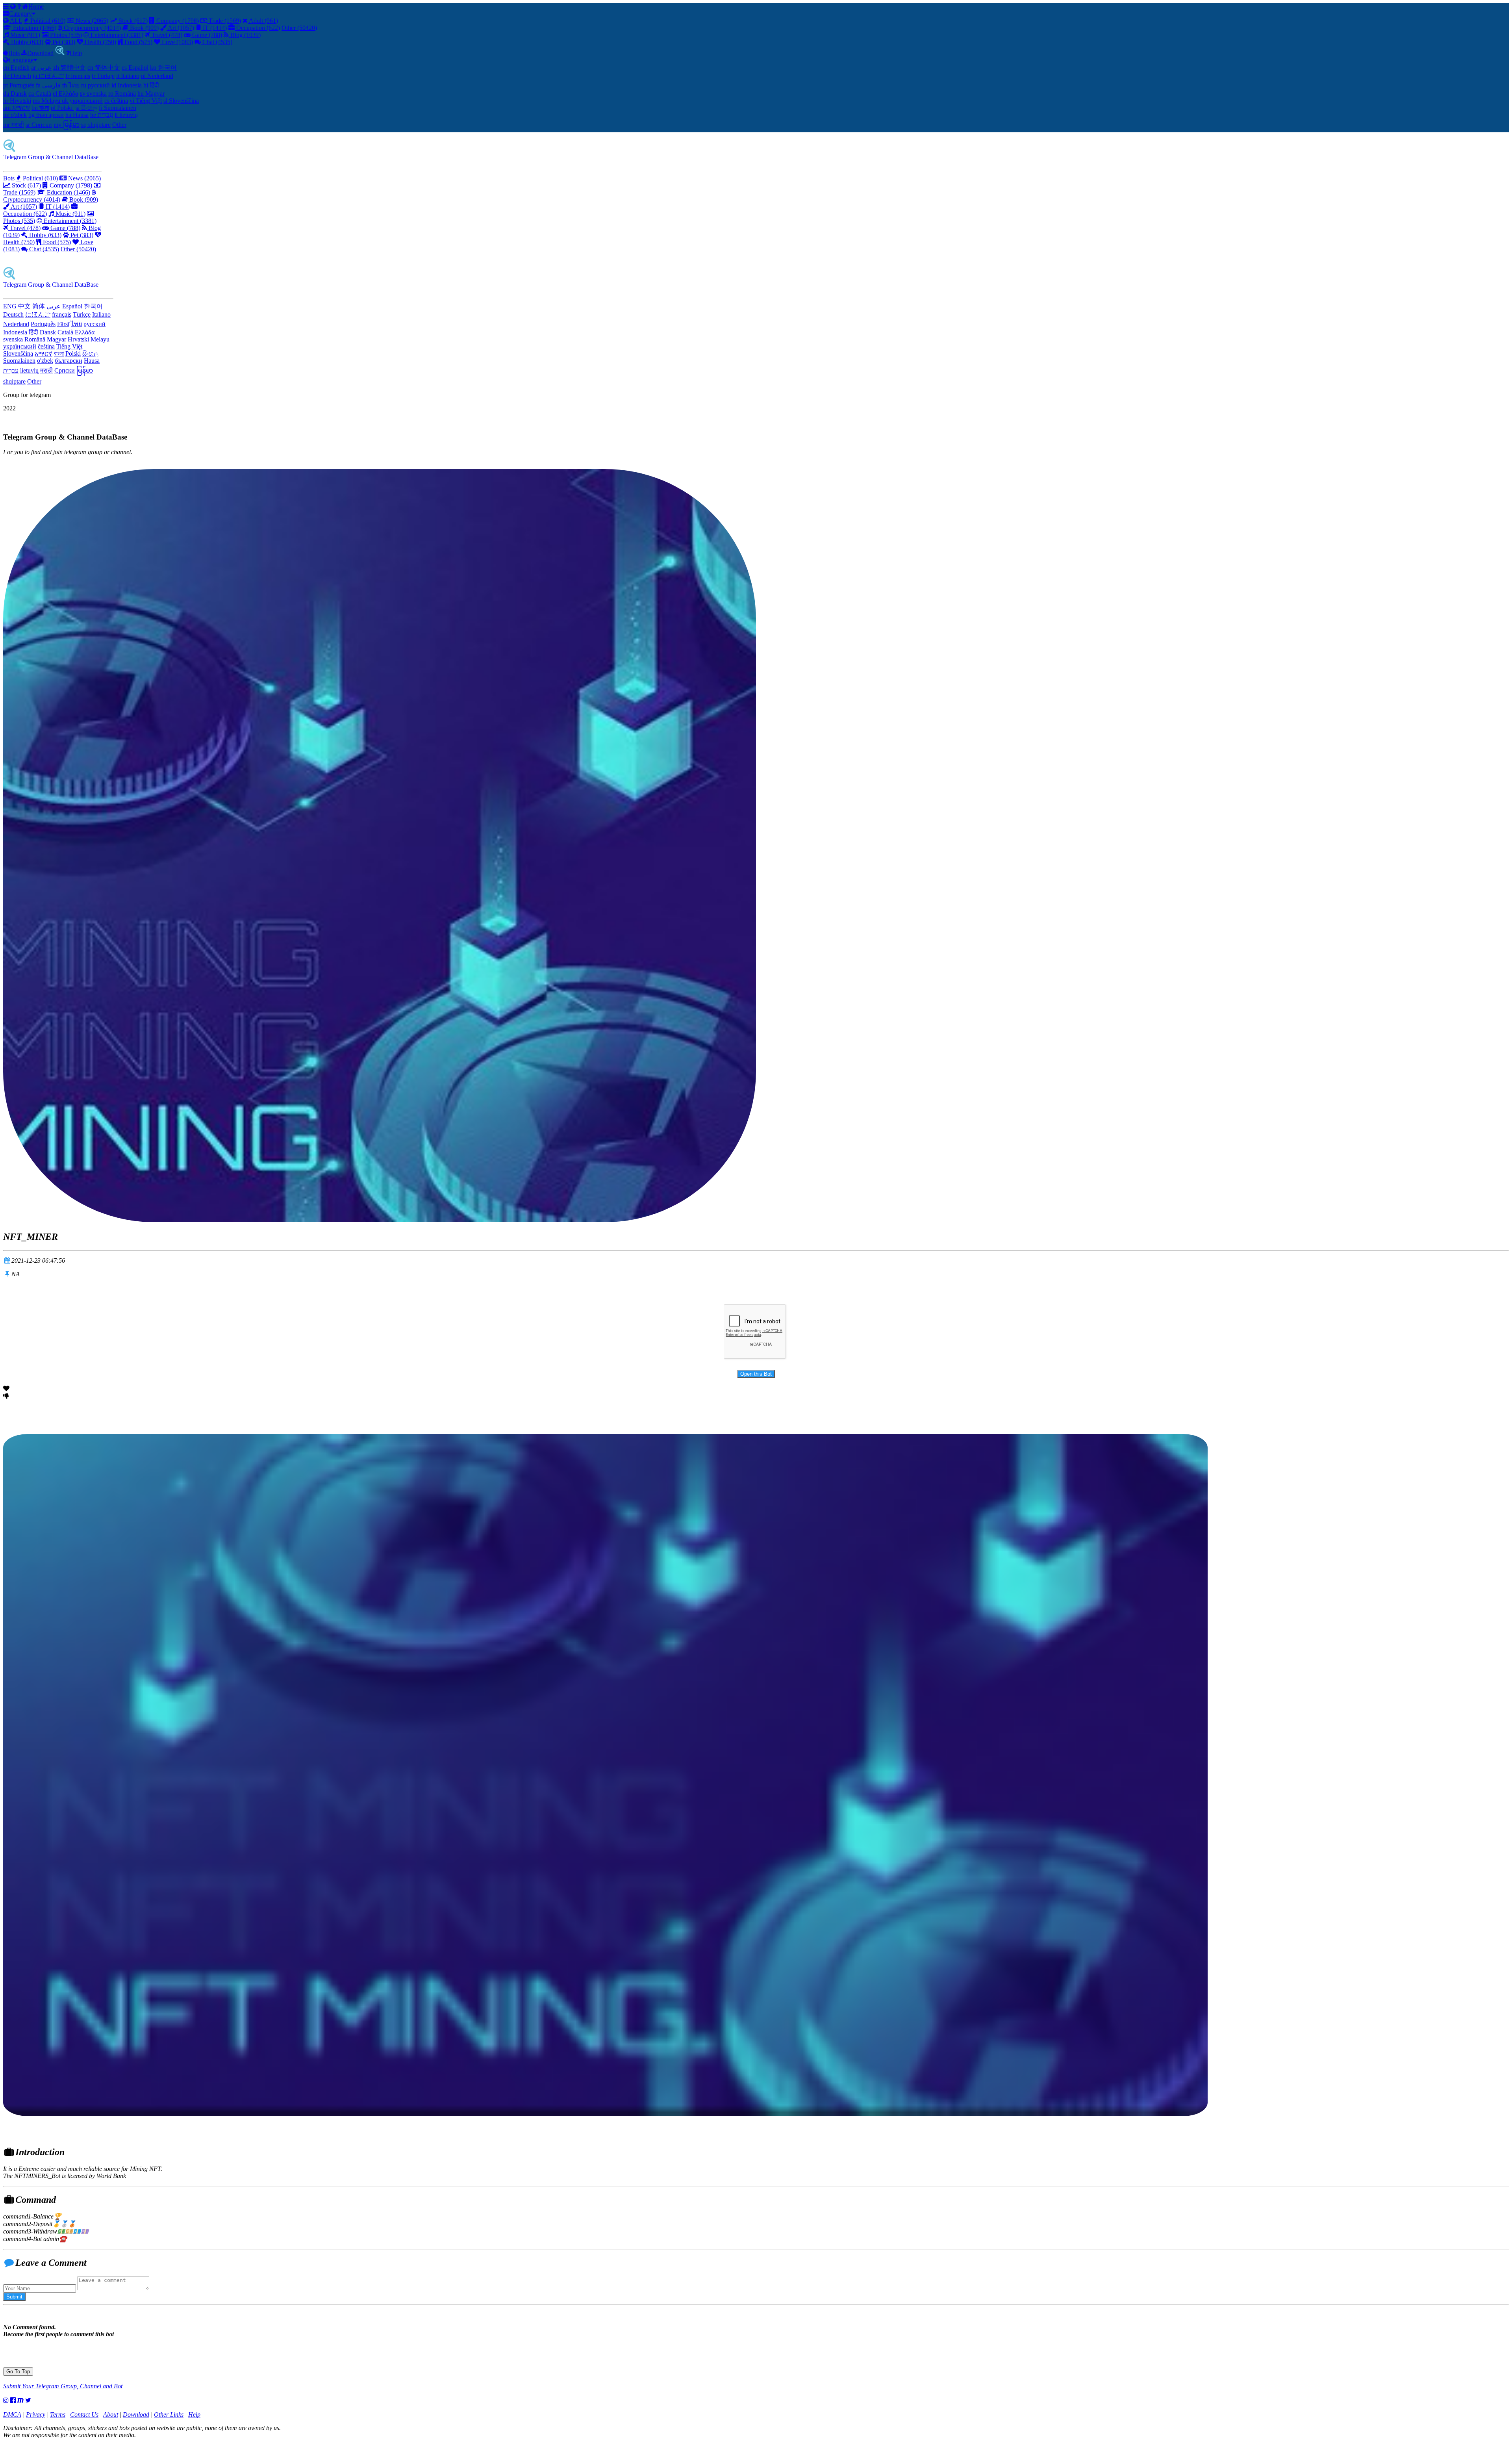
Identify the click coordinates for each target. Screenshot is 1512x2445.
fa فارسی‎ (48, 85)
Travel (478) (166, 35)
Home (36, 6)
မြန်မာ (85, 370)
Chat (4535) (217, 42)
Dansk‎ (48, 332)
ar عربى (41, 68)
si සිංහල (86, 108)
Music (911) (24, 35)
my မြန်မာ (67, 125)
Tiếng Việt (69, 346)
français (62, 314)
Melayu (100, 339)
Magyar (57, 339)
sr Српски (39, 125)
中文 (24, 306)
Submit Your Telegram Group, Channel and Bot (63, 2386)
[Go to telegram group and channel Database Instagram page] (6, 2400)
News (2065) (91, 21)
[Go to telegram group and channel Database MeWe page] (20, 2400)
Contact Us (84, 2414)
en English (16, 68)
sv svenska (93, 94)
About (111, 2414)
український (20, 346)
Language (21, 60)
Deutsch (13, 314)
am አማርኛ (17, 108)
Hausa (92, 361)
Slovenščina (18, 353)
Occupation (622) (257, 28)
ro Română (122, 94)
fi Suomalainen (118, 108)
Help (76, 53)
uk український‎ (82, 101)
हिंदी (33, 332)
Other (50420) (299, 28)
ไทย (76, 324)
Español (72, 306)
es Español (135, 68)
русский (94, 324)
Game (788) (206, 35)
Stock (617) (132, 21)
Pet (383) (63, 42)
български (69, 361)
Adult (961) (263, 21)
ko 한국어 (163, 68)
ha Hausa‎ (77, 115)
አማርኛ (44, 353)
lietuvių (29, 370)
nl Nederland (157, 76)
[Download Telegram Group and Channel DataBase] (60, 53)
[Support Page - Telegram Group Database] (20, 6)
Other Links (169, 2414)
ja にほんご (48, 76)
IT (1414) (214, 28)
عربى (54, 306)
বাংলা (59, 353)
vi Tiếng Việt (146, 101)
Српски (65, 370)
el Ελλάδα (66, 94)
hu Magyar (151, 94)
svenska (13, 339)
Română (35, 339)
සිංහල (90, 353)
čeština (46, 346)
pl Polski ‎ (62, 108)
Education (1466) (34, 28)
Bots (14, 53)
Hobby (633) (26, 42)
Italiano (101, 314)
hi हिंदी (151, 85)
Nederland (16, 324)
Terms (58, 2414)
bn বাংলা (40, 108)
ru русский (95, 85)
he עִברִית (102, 115)
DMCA (12, 2414)
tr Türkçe (103, 76)
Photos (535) (65, 35)
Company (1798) (177, 21)
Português (43, 324)
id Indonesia (127, 85)
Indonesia (15, 332)
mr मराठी (14, 125)
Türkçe (82, 314)
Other (119, 125)
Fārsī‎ (63, 324)
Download (40, 53)
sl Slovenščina (181, 101)
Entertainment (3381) (116, 35)
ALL (15, 21)
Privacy (36, 2414)
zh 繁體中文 (69, 68)
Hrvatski (78, 339)
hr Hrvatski (17, 101)
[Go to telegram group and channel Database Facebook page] (13, 2400)
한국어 (93, 306)
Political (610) (47, 21)
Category (20, 14)
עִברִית (11, 370)
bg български (46, 115)
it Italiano (128, 76)
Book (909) (144, 28)
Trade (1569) (224, 21)
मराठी (46, 370)
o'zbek (45, 361)
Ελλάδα (85, 332)
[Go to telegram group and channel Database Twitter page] (28, 2400)
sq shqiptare (96, 125)
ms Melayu (47, 101)
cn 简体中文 (104, 68)
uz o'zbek (15, 115)
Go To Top (18, 2372)
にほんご (38, 314)
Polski (73, 353)
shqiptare (14, 381)
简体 (39, 306)
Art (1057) (180, 28)
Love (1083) (177, 42)
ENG (10, 306)
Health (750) (100, 42)
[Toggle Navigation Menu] (7, 6)
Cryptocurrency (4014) (92, 28)
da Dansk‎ (15, 94)
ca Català (40, 94)
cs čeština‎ (116, 101)
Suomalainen (19, 361)
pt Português (19, 85)
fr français (78, 76)
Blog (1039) (245, 35)
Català (65, 332)
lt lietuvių (126, 115)
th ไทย (71, 85)
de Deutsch (17, 76)
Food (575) (138, 42)
